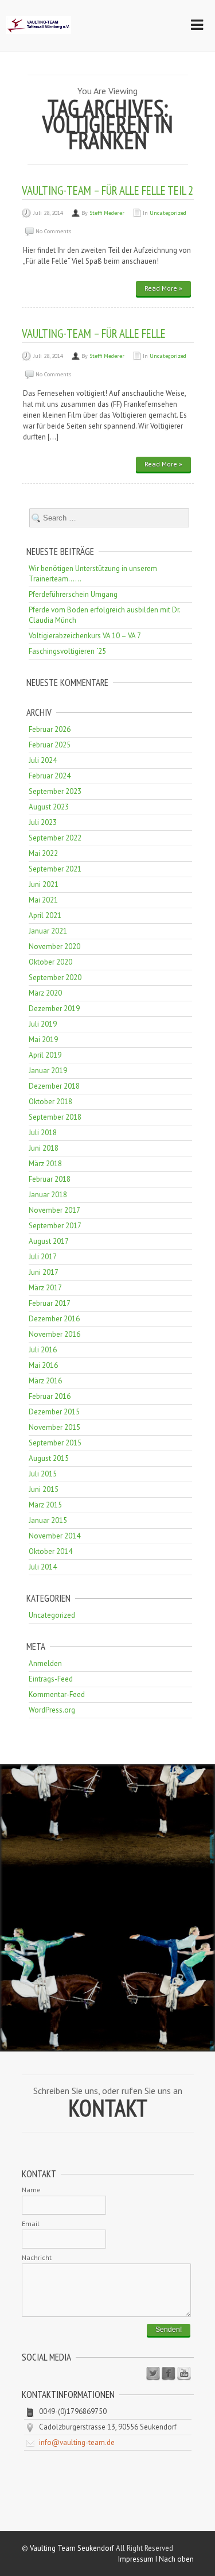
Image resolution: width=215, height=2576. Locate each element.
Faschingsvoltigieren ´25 (67, 651)
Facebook (169, 2374)
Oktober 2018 (50, 1102)
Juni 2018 (44, 1148)
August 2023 (49, 807)
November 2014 (54, 1536)
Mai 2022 (43, 853)
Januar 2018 (48, 1195)
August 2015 (49, 1458)
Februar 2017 (50, 1303)
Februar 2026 (50, 729)
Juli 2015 (43, 1474)
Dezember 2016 (54, 1319)
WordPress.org (52, 1710)
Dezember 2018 (54, 1086)
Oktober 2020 (50, 962)
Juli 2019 (43, 1024)
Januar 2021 (48, 931)
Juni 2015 (44, 1489)
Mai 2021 (43, 900)
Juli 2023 (43, 822)
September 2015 (55, 1443)
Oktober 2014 (50, 1551)
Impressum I (138, 2559)
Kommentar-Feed (57, 1694)
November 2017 (54, 1210)
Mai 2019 (43, 1040)
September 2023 (55, 791)
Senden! (169, 2330)
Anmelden (45, 1663)
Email (31, 2224)
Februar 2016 (50, 1396)
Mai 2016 (43, 1365)
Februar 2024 (50, 776)
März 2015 (45, 1505)
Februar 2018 (50, 1179)
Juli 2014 (43, 1567)
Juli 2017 (43, 1257)
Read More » (163, 288)
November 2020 (54, 946)
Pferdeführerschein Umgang (73, 594)
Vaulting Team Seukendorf (72, 2548)
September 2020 (55, 977)
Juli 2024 (43, 760)
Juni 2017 (44, 1272)
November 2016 (54, 1334)
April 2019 (45, 1055)
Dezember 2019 (54, 1009)
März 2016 (45, 1381)
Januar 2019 (48, 1071)
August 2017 (49, 1241)
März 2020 (45, 993)
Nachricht (37, 2257)
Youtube (184, 2374)
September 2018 (55, 1117)
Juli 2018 (43, 1133)
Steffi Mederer (107, 213)
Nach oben (176, 2559)
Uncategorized (168, 213)
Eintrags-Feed (51, 1679)
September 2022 (55, 838)
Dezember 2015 (54, 1412)
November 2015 (54, 1427)
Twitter (153, 2374)
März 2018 (45, 1164)
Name (31, 2190)
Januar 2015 (48, 1520)
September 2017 (55, 1226)
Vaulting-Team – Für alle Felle (94, 333)
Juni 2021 (44, 884)
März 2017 (45, 1288)
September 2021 (55, 869)
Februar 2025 (50, 745)
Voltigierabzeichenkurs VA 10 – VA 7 (85, 636)
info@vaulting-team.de (77, 2442)
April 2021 (45, 915)
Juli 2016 (43, 1350)
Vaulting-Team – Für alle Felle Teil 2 (107, 190)
